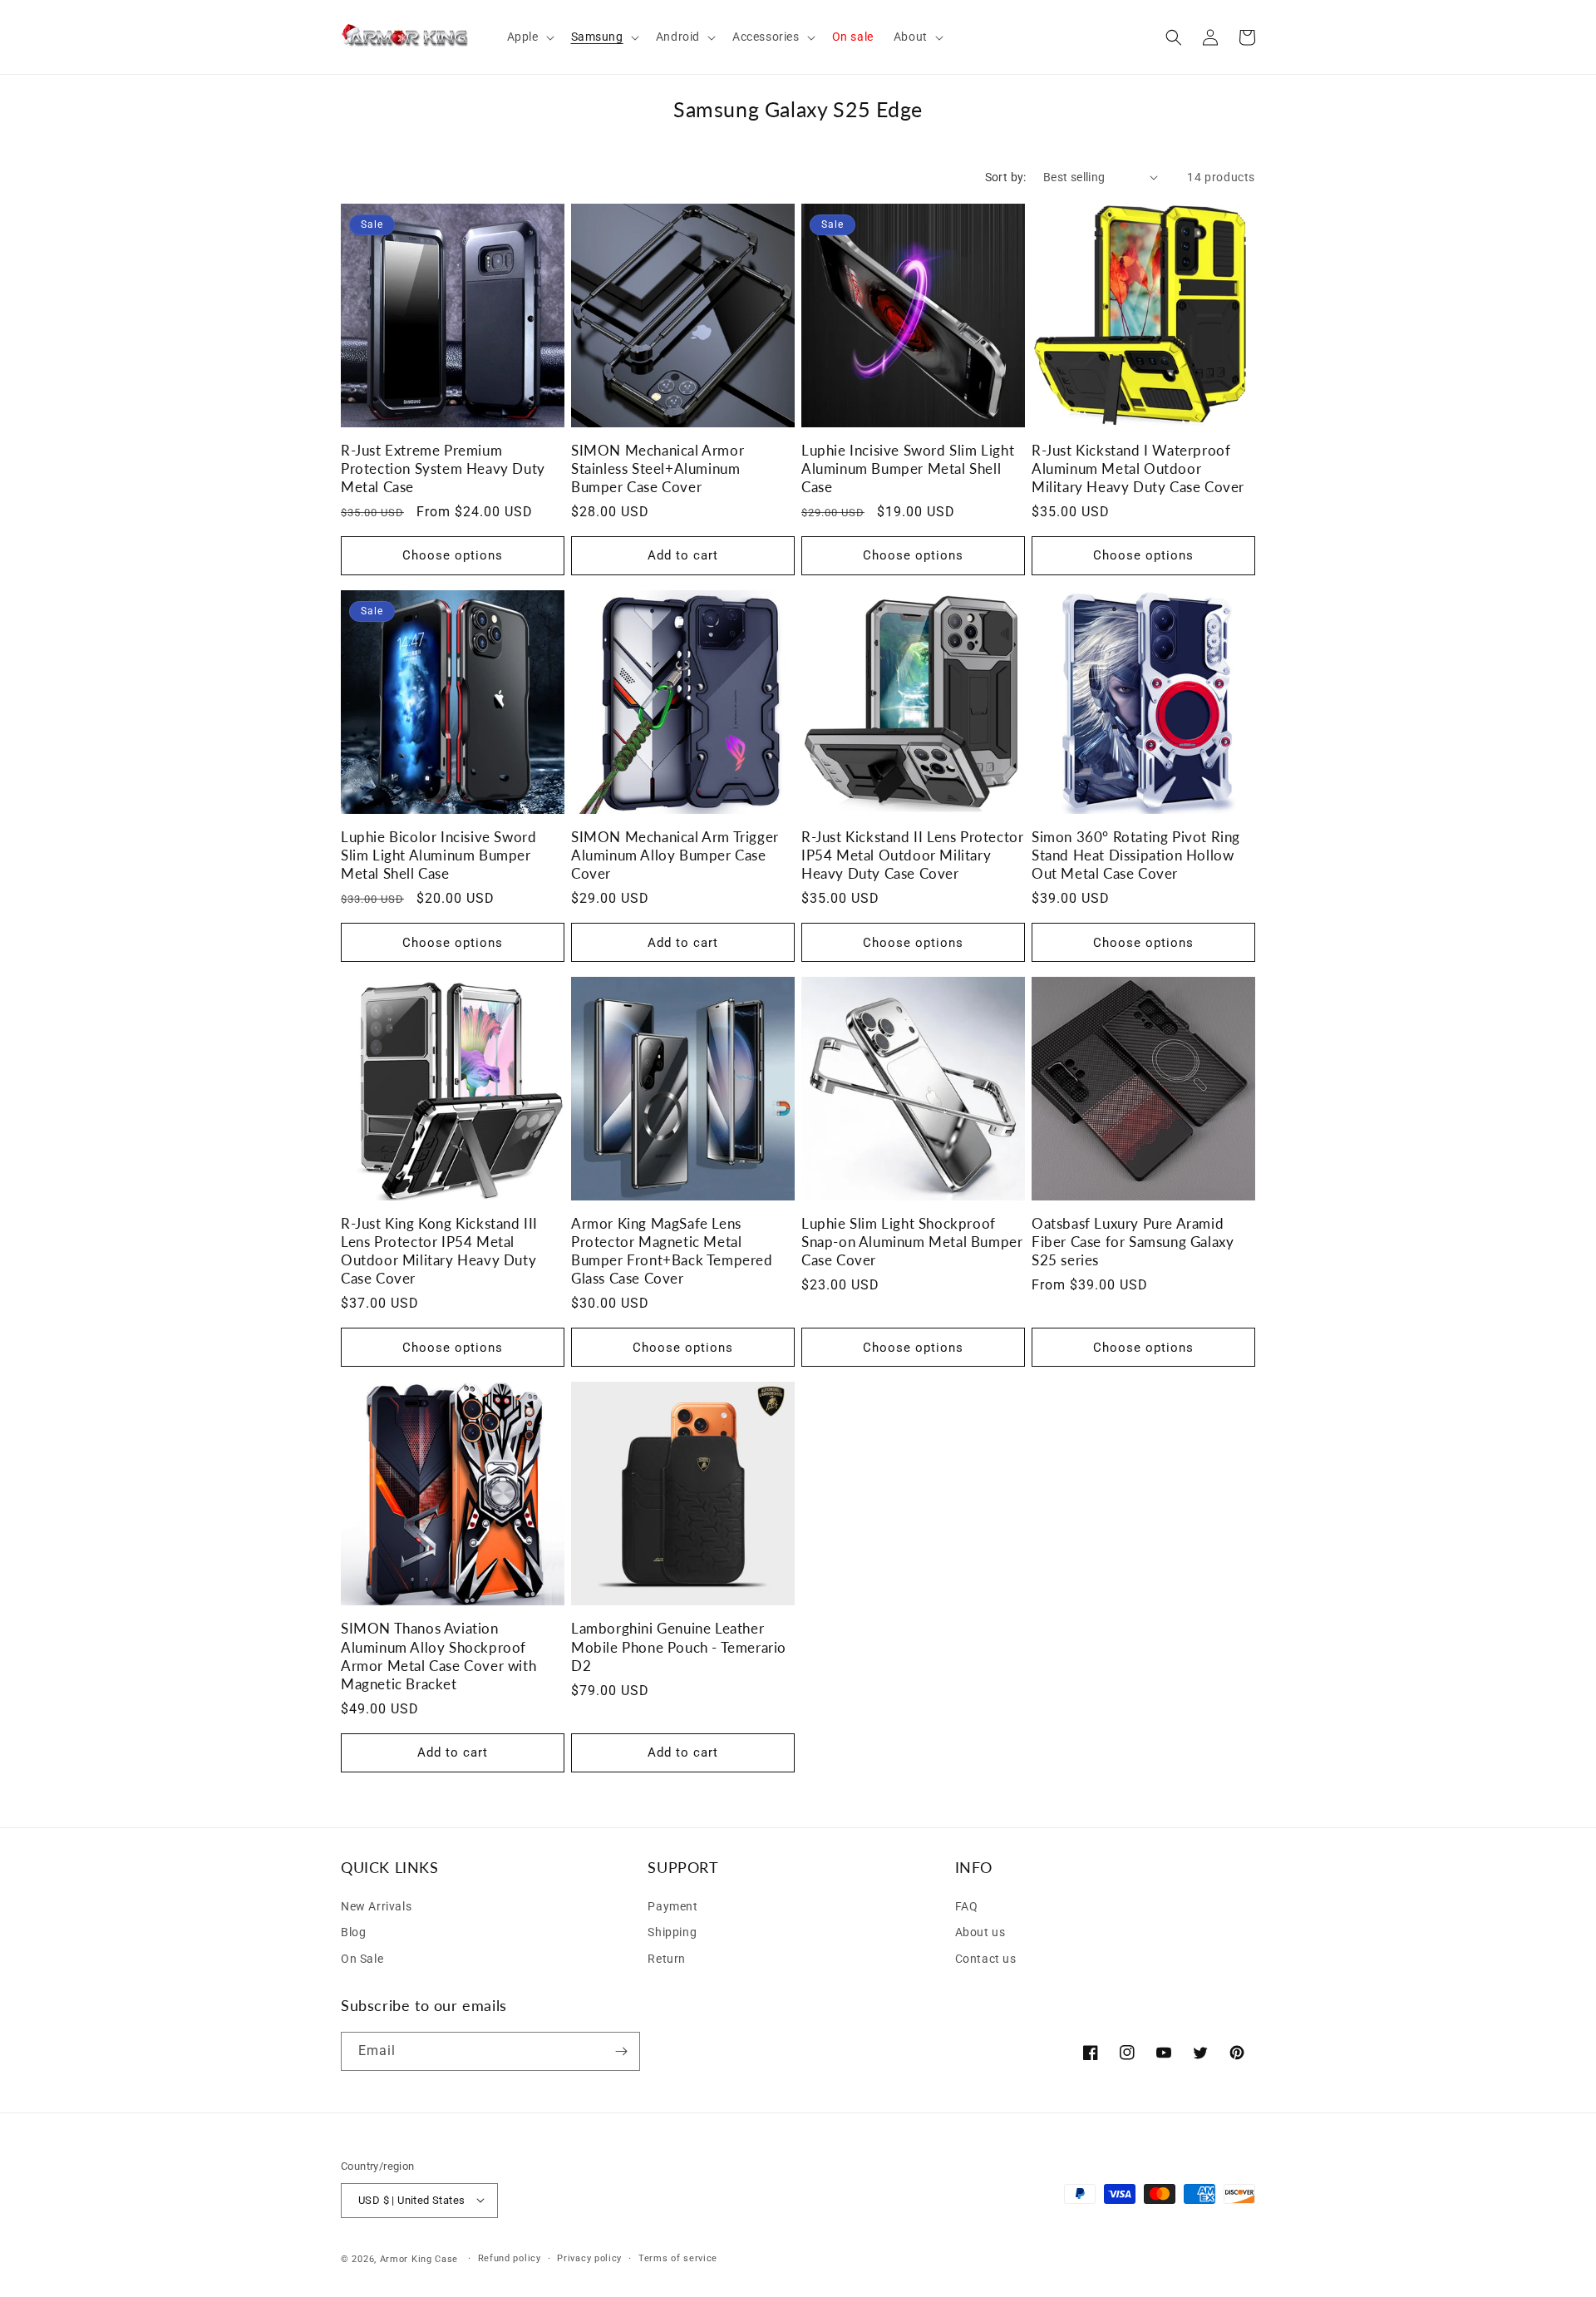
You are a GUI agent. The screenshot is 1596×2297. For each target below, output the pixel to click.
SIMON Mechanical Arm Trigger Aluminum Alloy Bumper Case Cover (675, 855)
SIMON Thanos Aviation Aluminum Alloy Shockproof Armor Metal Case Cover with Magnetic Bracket (438, 1656)
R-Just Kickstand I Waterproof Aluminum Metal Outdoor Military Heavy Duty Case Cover (1138, 468)
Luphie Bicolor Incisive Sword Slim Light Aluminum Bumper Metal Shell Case (438, 855)
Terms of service (678, 2258)
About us (980, 1932)
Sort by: (1006, 177)
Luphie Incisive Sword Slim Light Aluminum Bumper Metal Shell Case (908, 468)
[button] (529, 37)
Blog (353, 1932)
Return (667, 1959)
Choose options (453, 555)
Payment (672, 1905)
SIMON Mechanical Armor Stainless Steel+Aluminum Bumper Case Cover (658, 468)
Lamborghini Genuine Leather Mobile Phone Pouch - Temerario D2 (679, 1646)
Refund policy (510, 2258)
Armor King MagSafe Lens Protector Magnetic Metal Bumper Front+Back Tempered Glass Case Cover (672, 1251)
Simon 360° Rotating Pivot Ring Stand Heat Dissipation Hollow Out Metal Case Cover (1136, 855)
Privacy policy (589, 2258)
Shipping (672, 1932)
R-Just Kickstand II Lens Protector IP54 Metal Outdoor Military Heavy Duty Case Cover (912, 855)
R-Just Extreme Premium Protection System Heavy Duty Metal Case (443, 468)
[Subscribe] (621, 2051)
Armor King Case (419, 2258)
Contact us (986, 1959)
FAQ (967, 1905)
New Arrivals (376, 1905)
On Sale (362, 1959)
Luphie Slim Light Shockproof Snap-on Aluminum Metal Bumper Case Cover (912, 1242)
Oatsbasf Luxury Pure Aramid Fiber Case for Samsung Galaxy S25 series (1133, 1242)
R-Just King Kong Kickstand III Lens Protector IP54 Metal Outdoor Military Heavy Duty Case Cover (439, 1251)
